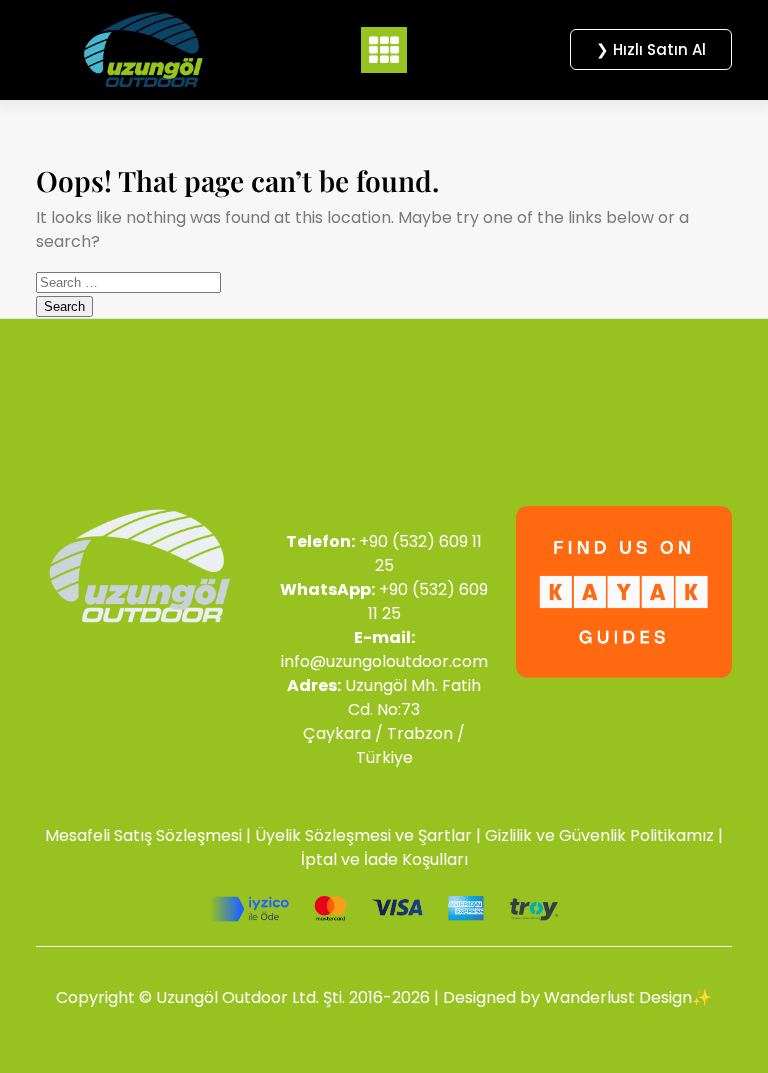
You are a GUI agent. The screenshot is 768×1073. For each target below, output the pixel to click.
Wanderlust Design (618, 997)
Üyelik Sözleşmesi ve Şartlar (363, 835)
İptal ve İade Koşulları (384, 859)
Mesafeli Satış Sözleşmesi (143, 835)
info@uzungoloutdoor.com (384, 661)
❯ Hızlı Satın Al (651, 49)
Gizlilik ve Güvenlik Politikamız (599, 835)
